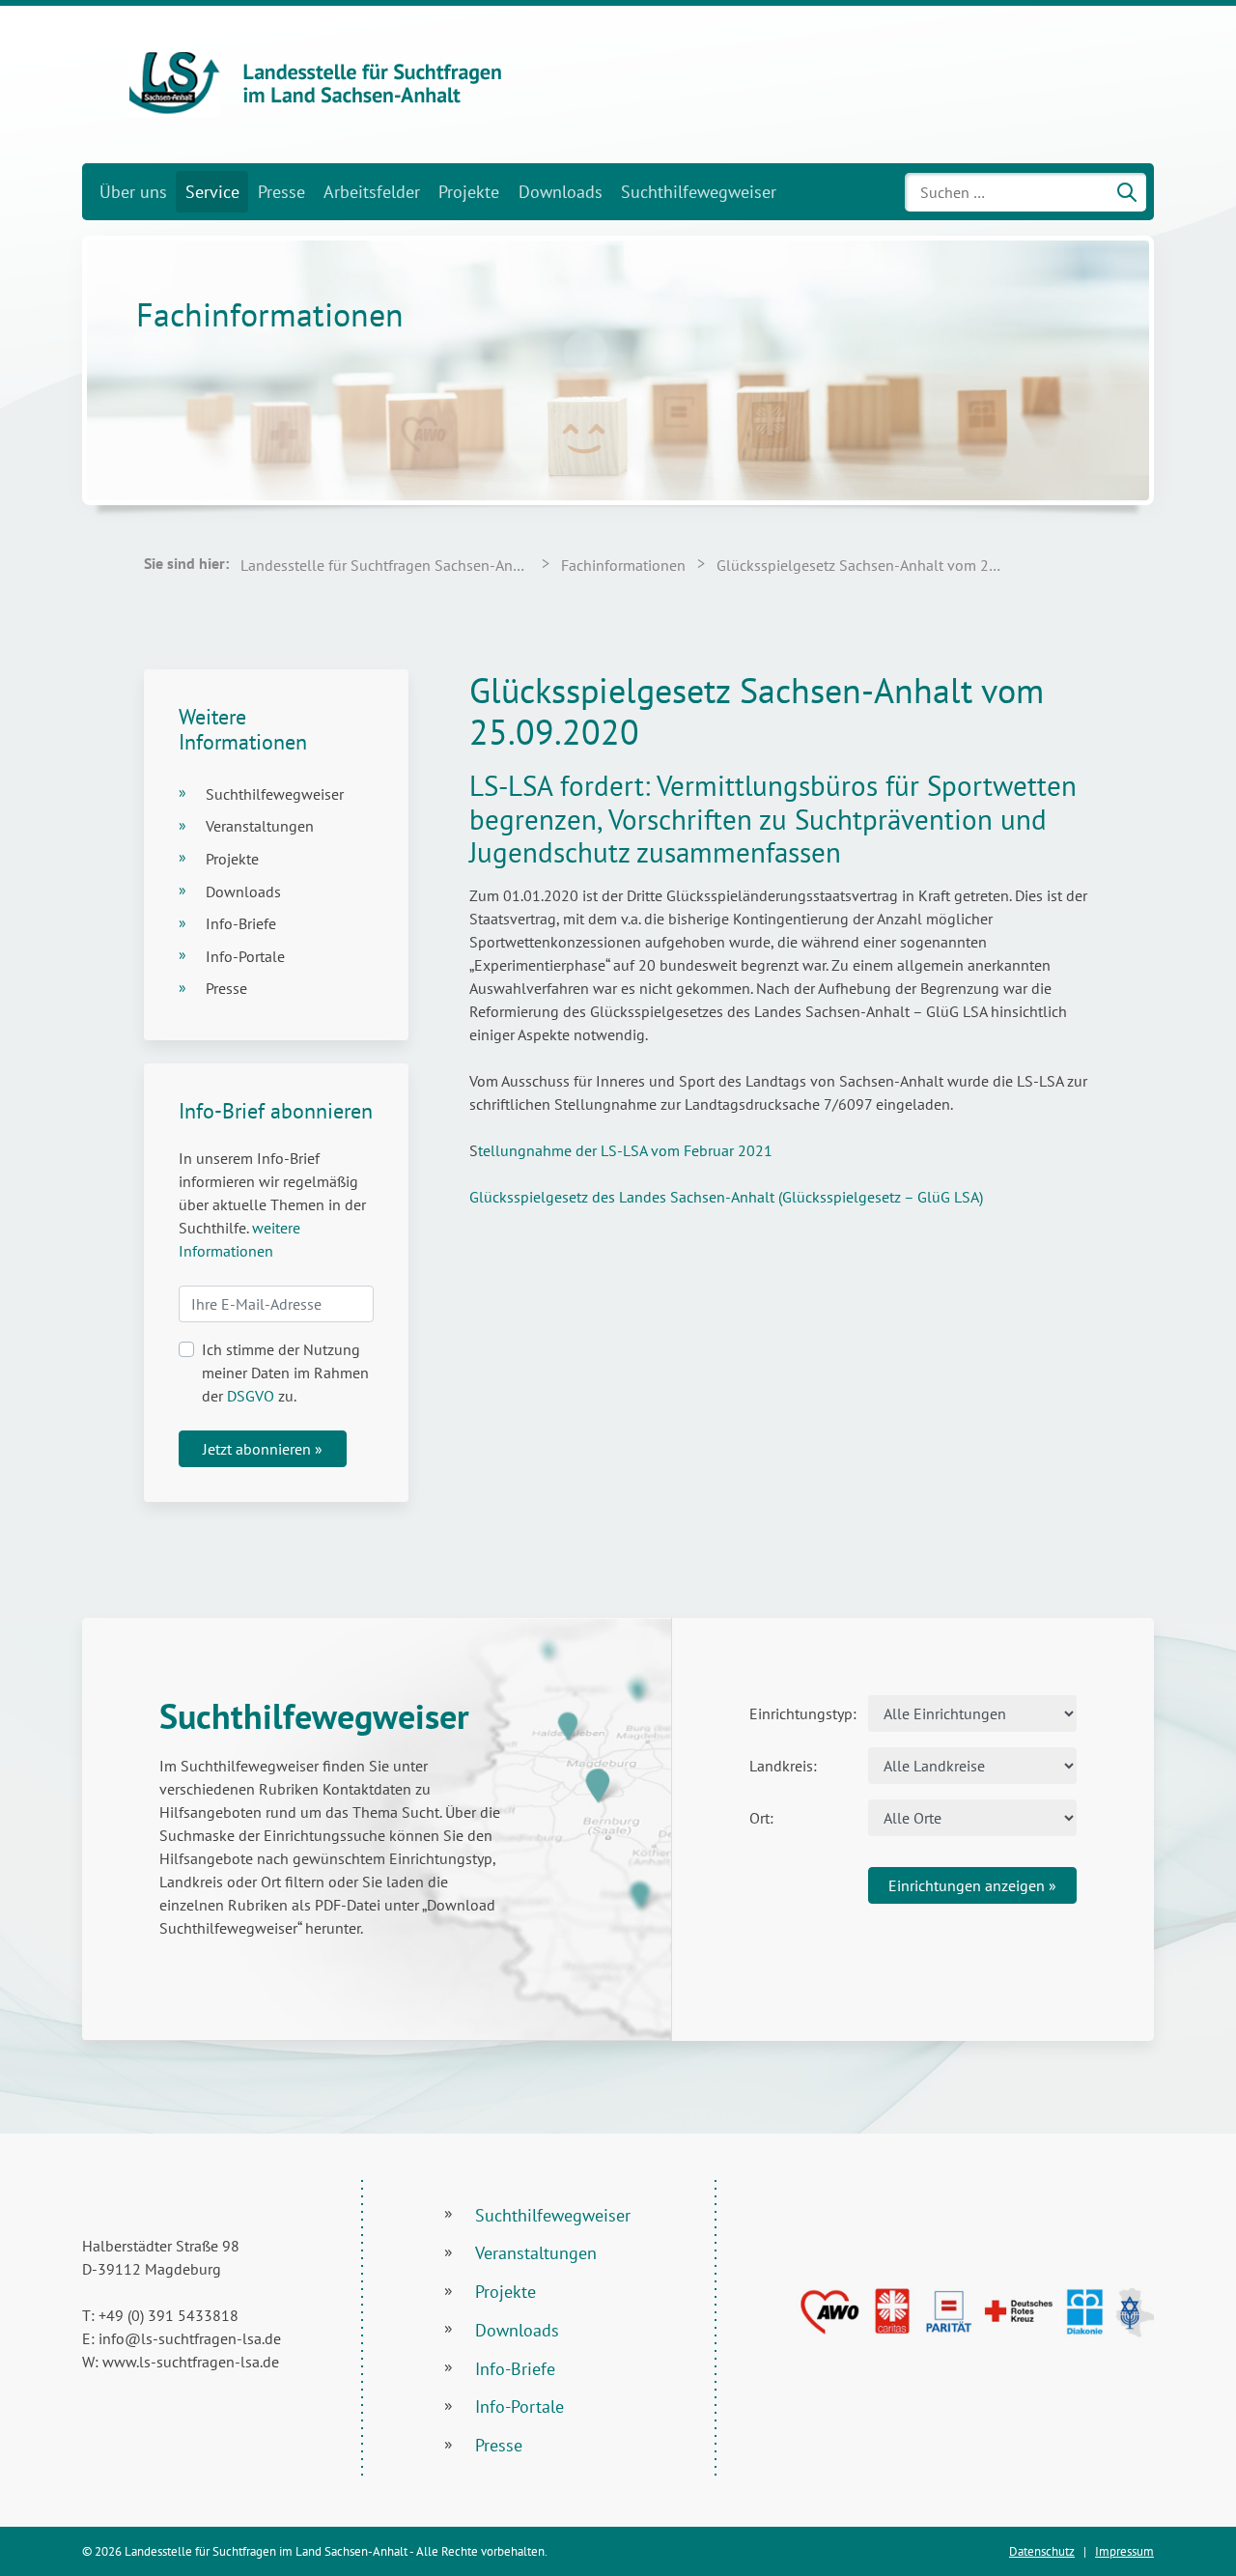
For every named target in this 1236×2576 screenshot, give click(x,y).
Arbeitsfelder (372, 192)
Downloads (561, 192)
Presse (281, 192)
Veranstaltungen (260, 826)
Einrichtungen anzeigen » (972, 1885)
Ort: (761, 1818)
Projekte (469, 192)
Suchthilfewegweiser (699, 192)
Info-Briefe (241, 923)
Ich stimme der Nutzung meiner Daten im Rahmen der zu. (285, 1373)
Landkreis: (783, 1766)
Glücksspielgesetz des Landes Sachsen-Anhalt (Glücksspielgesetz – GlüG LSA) (726, 1197)
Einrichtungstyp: (801, 1713)
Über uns (133, 192)
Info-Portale (245, 956)
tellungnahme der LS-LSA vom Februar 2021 (625, 1150)
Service (212, 192)
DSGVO (251, 1396)
